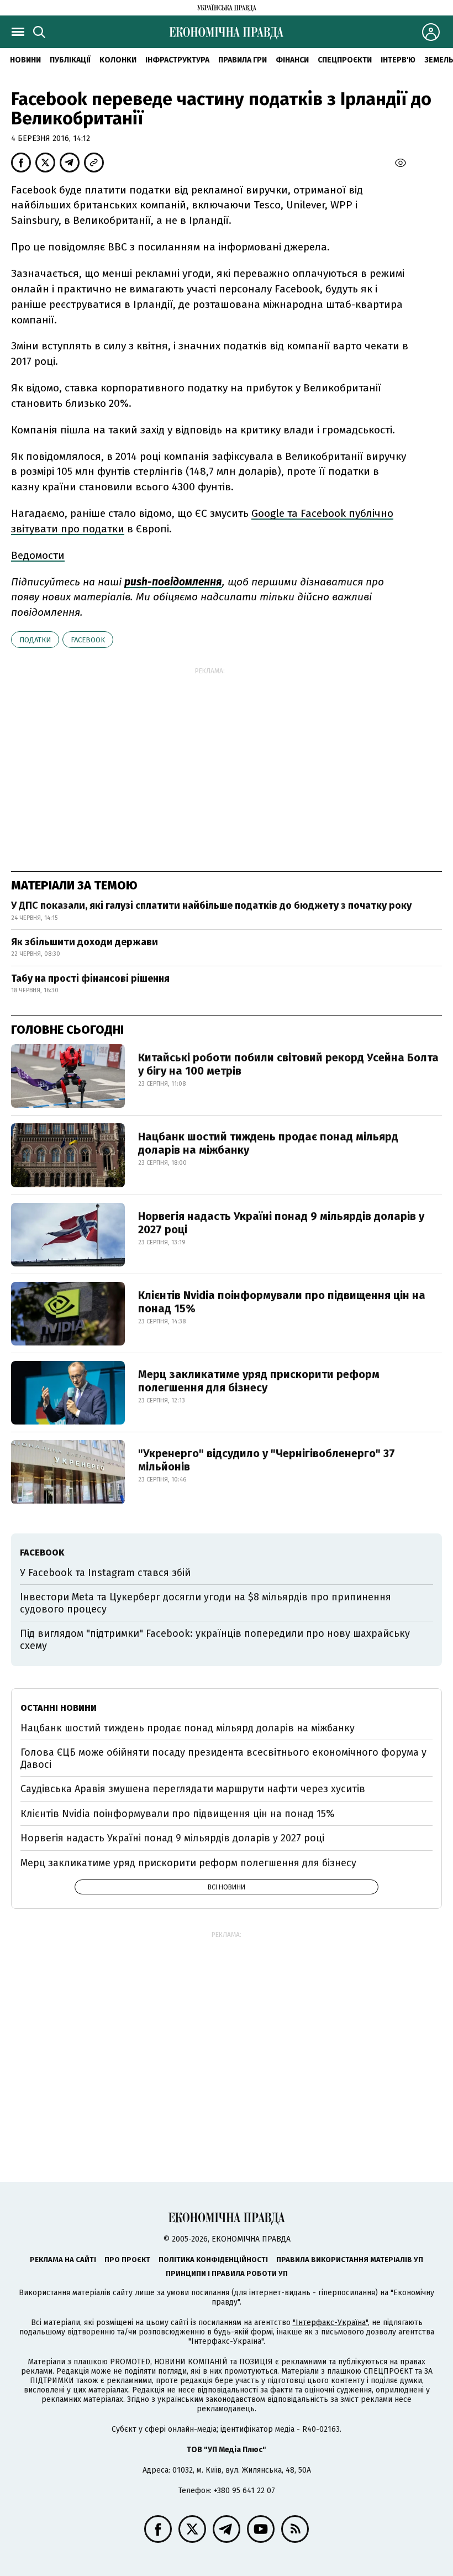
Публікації (70, 60)
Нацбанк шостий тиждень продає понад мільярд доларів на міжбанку (268, 1143)
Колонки (118, 60)
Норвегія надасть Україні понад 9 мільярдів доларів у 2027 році (281, 1223)
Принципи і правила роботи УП (227, 2273)
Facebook (88, 640)
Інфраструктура (177, 60)
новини (25, 60)
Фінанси (292, 60)
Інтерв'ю (398, 60)
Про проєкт (127, 2260)
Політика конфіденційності (213, 2260)
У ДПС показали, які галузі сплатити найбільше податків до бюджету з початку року (211, 905)
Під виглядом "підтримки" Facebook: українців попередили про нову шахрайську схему (215, 1640)
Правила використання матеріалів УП (350, 2260)
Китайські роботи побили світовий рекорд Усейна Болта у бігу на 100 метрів (288, 1064)
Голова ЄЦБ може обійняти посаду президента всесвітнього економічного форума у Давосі (223, 1758)
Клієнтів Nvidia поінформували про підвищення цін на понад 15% (282, 1302)
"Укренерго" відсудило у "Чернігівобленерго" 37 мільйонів (267, 1460)
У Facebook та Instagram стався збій (105, 1573)
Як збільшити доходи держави (85, 942)
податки (35, 640)
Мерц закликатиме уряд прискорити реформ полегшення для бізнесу (259, 1381)
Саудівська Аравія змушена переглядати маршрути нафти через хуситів (193, 1789)
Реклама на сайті (63, 2260)
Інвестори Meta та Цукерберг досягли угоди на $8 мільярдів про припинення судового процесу (206, 1603)
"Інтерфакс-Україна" (330, 2323)
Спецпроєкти (345, 60)
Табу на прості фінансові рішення (90, 978)
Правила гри (243, 60)
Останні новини (59, 1708)
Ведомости (38, 555)
